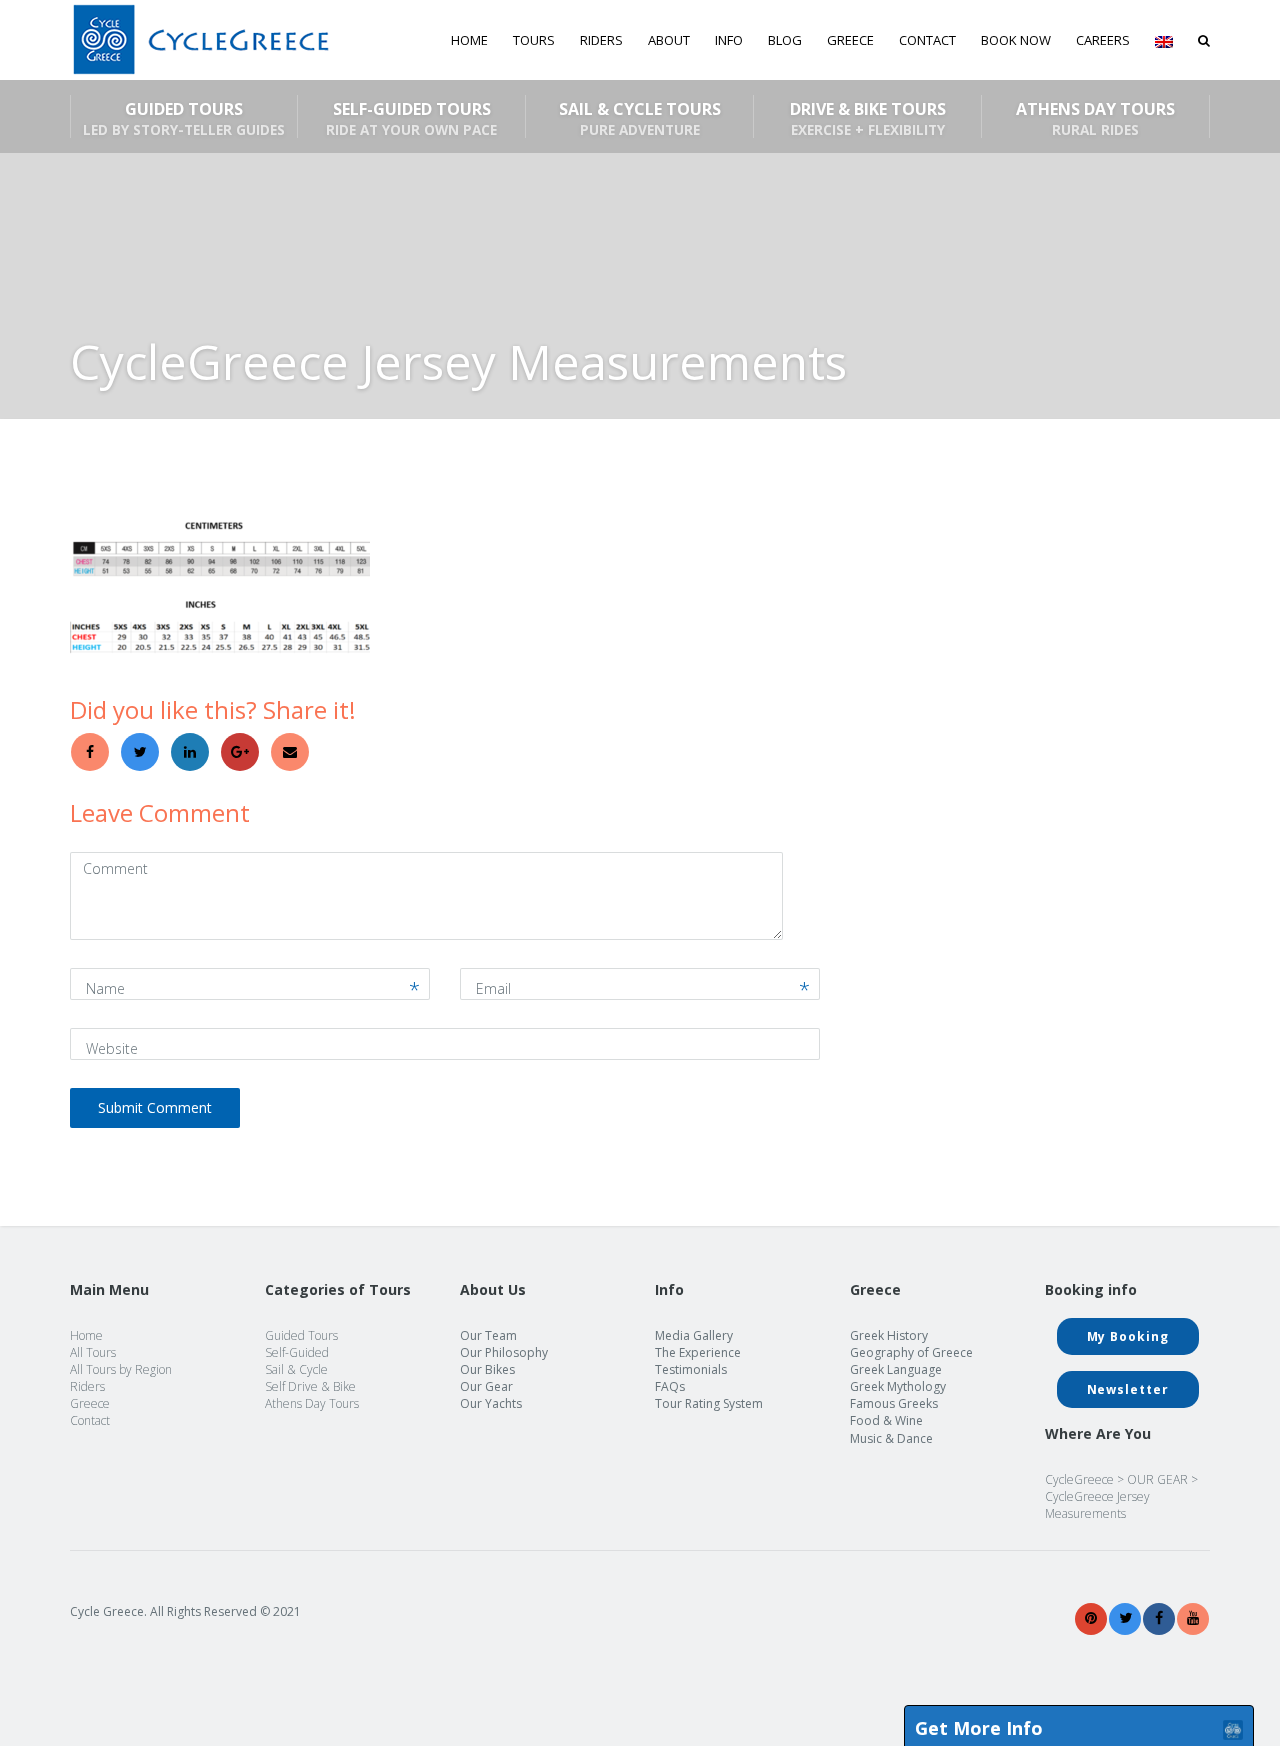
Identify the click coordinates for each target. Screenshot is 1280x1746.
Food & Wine (886, 1420)
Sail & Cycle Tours (640, 118)
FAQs (670, 1386)
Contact (927, 40)
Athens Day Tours (1095, 118)
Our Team (488, 1335)
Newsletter (1128, 1389)
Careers (1103, 40)
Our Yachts (491, 1403)
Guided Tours (184, 118)
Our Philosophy (504, 1352)
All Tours (93, 1352)
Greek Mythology (898, 1386)
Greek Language (896, 1369)
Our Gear (486, 1386)
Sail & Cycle (296, 1369)
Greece (90, 1403)
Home (469, 40)
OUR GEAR (1157, 1479)
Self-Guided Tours (411, 118)
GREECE (850, 40)
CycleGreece (1079, 1479)
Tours (534, 40)
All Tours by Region (121, 1369)
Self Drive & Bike (310, 1386)
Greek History (889, 1335)
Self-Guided (297, 1352)
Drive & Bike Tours (868, 118)
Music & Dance (891, 1438)
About (669, 40)
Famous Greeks (894, 1403)
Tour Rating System (709, 1403)
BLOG (785, 40)
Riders (601, 40)
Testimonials (691, 1369)
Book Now (1016, 40)
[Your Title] (1091, 1618)
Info (729, 40)
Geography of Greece (911, 1352)
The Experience (698, 1352)
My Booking (1128, 1336)
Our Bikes (487, 1369)
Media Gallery (694, 1335)
